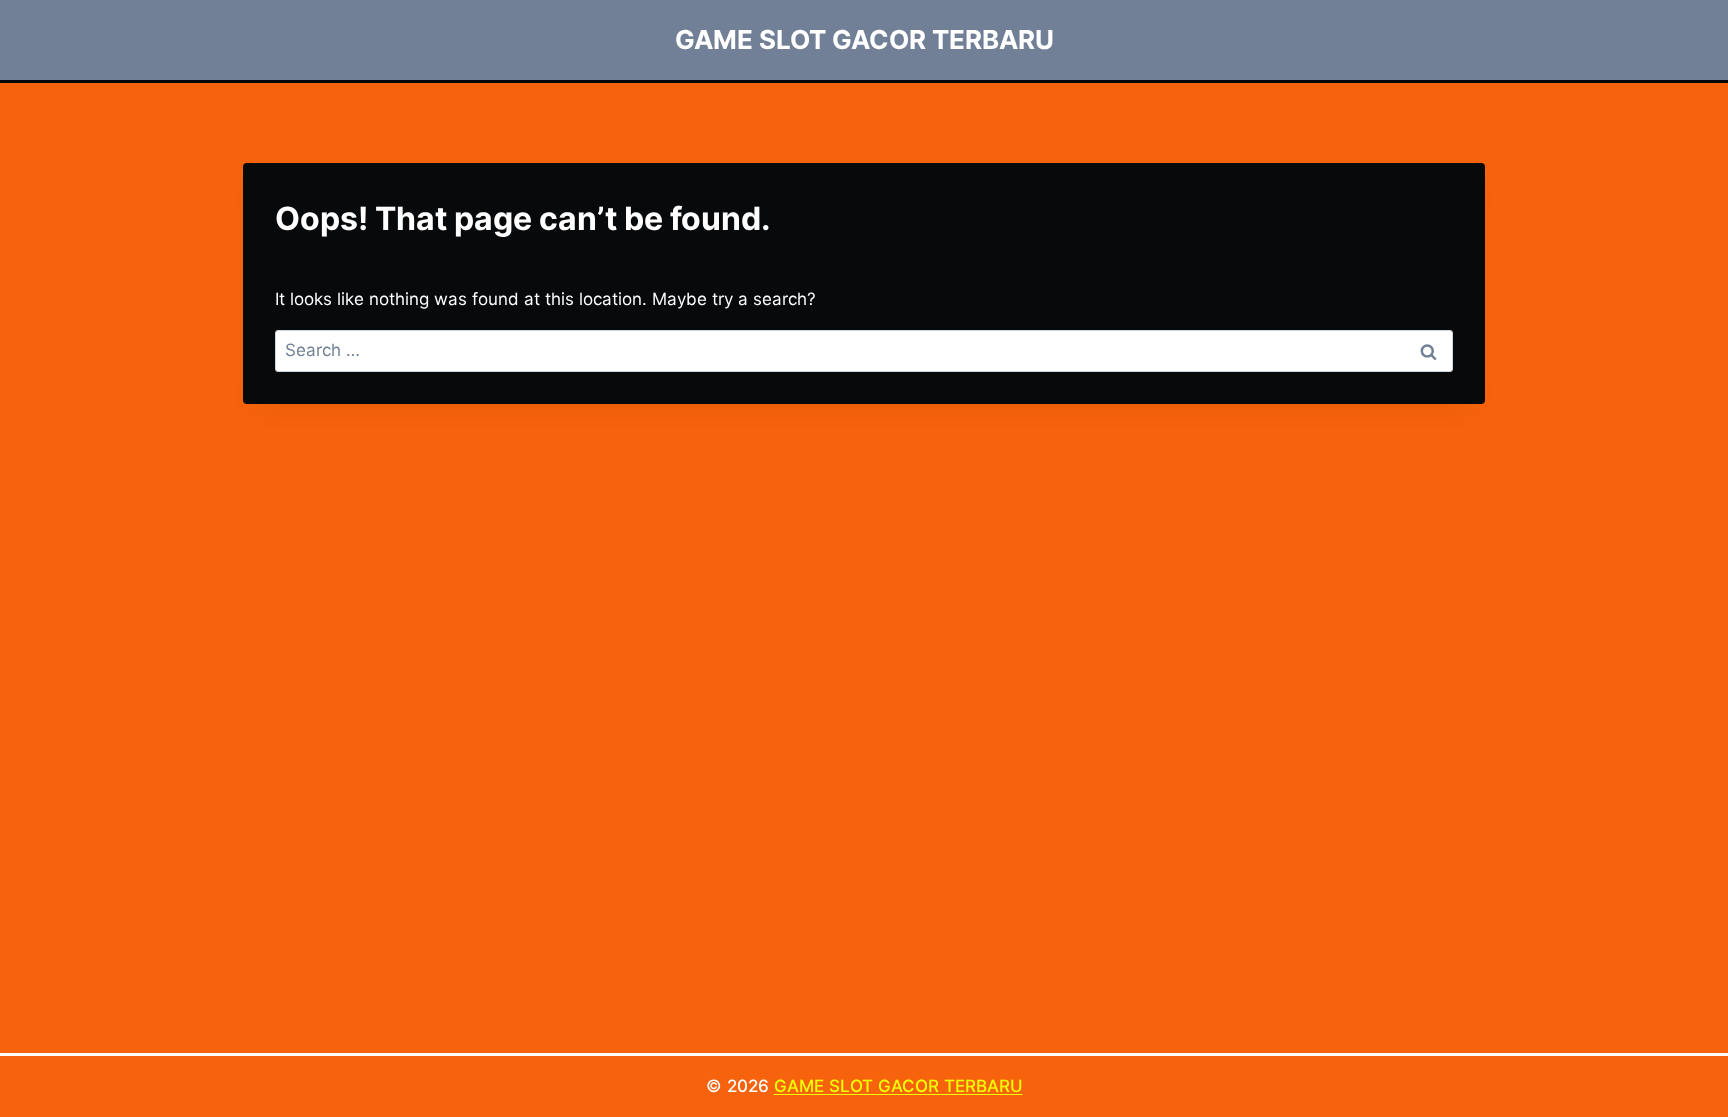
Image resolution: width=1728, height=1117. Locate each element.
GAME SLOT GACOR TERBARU (898, 1086)
